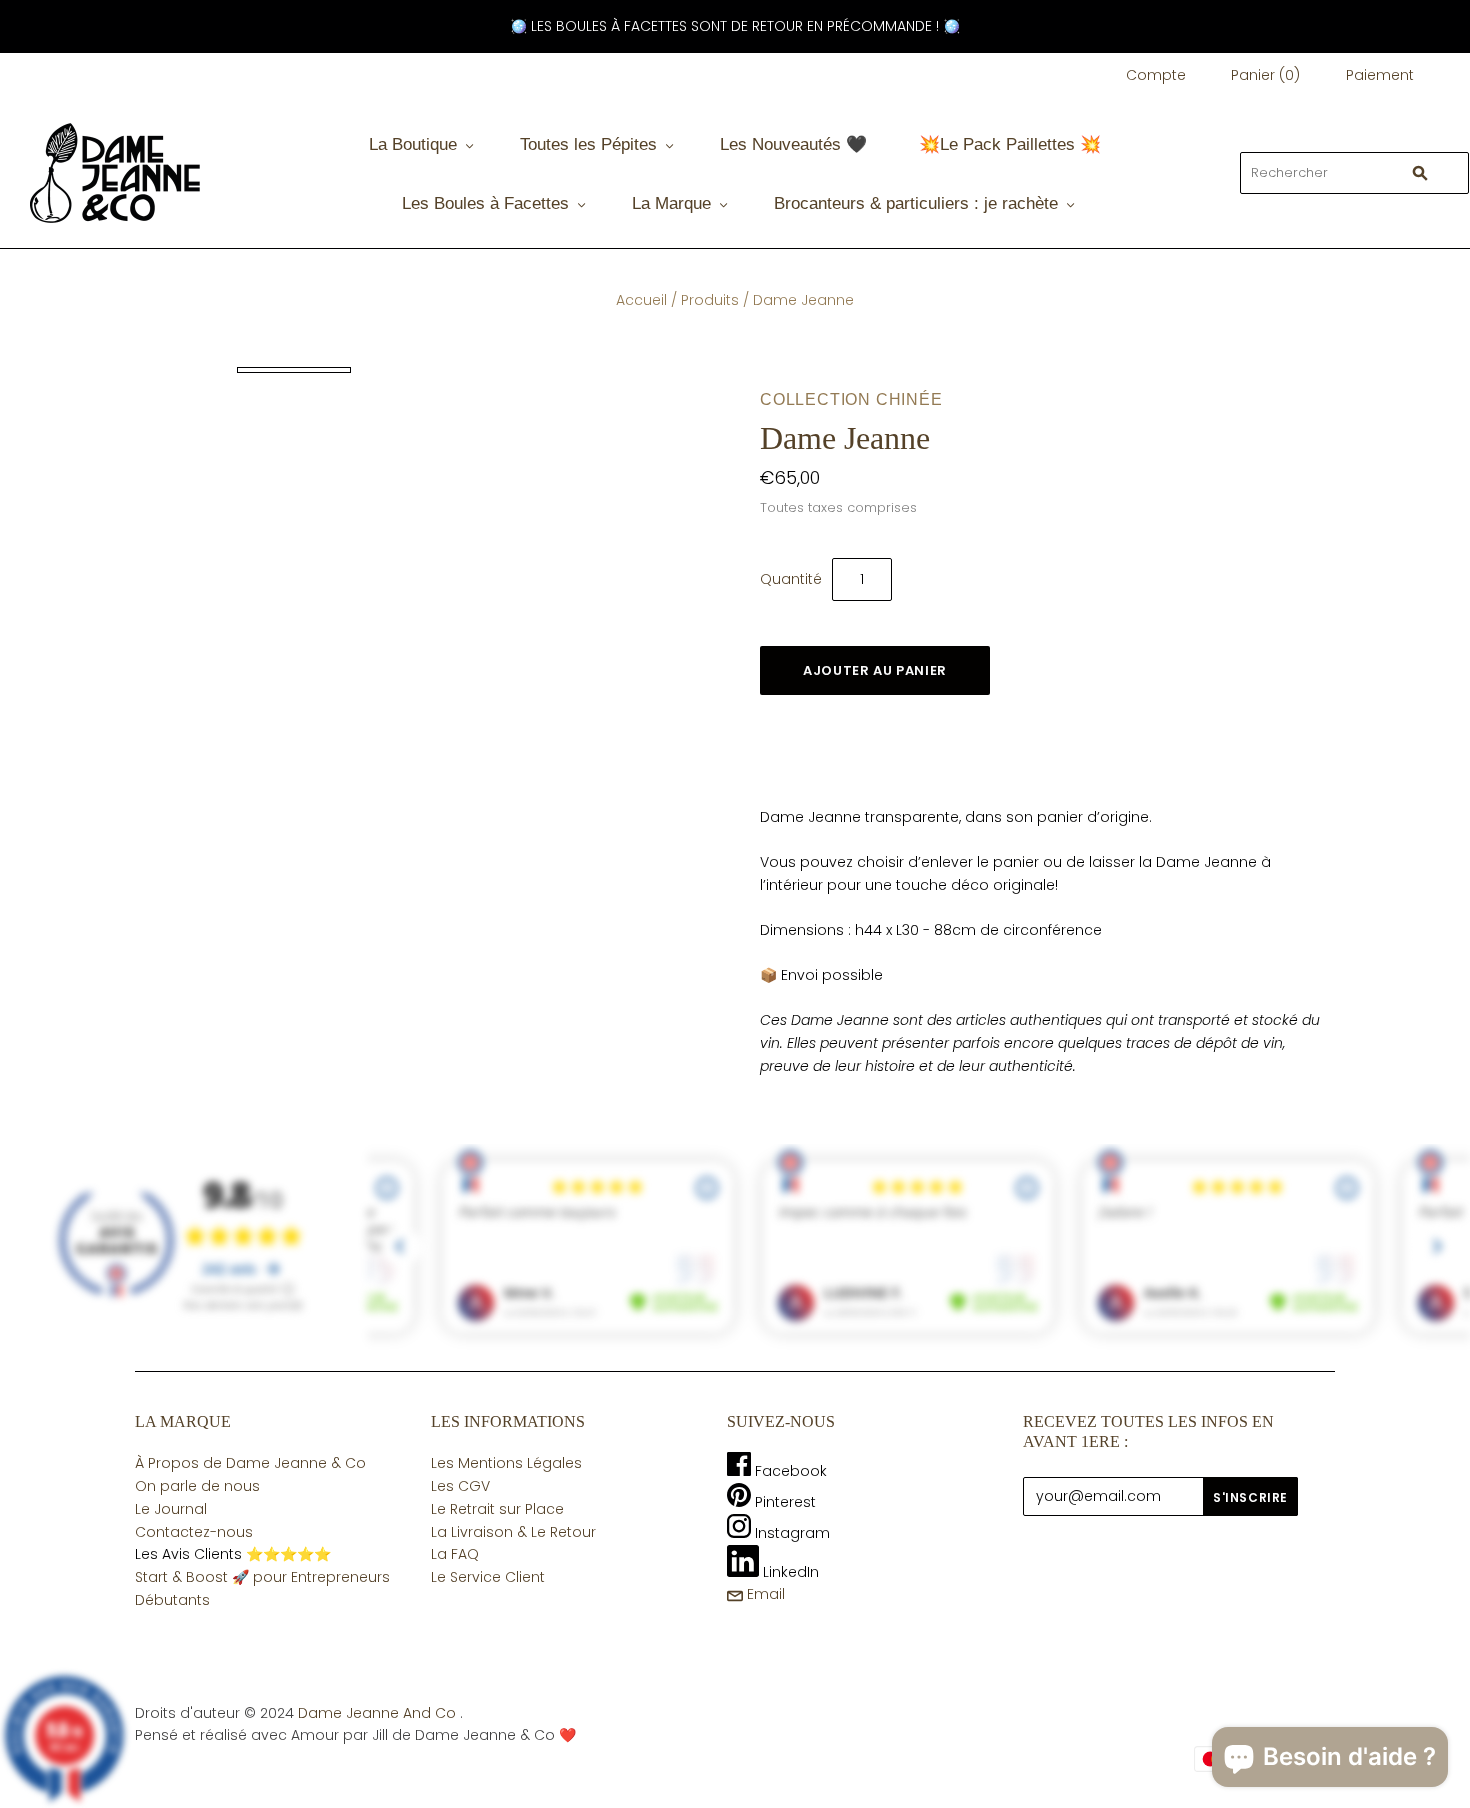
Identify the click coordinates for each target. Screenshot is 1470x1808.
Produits (710, 300)
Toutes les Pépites (588, 144)
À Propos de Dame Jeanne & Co (250, 1463)
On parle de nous (197, 1486)
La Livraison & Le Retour (513, 1532)
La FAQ (455, 1554)
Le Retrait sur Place (497, 1509)
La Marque (671, 203)
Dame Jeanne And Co (377, 1713)
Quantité (791, 579)
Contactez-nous (194, 1532)
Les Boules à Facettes (485, 203)
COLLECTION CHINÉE (851, 399)
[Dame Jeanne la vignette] (294, 370)
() (1265, 75)
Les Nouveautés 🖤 (793, 144)
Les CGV (460, 1486)
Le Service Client (488, 1577)
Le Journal (171, 1509)
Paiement (1380, 75)
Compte (1156, 75)
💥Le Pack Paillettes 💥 (1010, 144)
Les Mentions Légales (506, 1463)
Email (764, 1594)
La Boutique (413, 144)
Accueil (641, 300)
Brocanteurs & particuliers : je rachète (916, 203)
